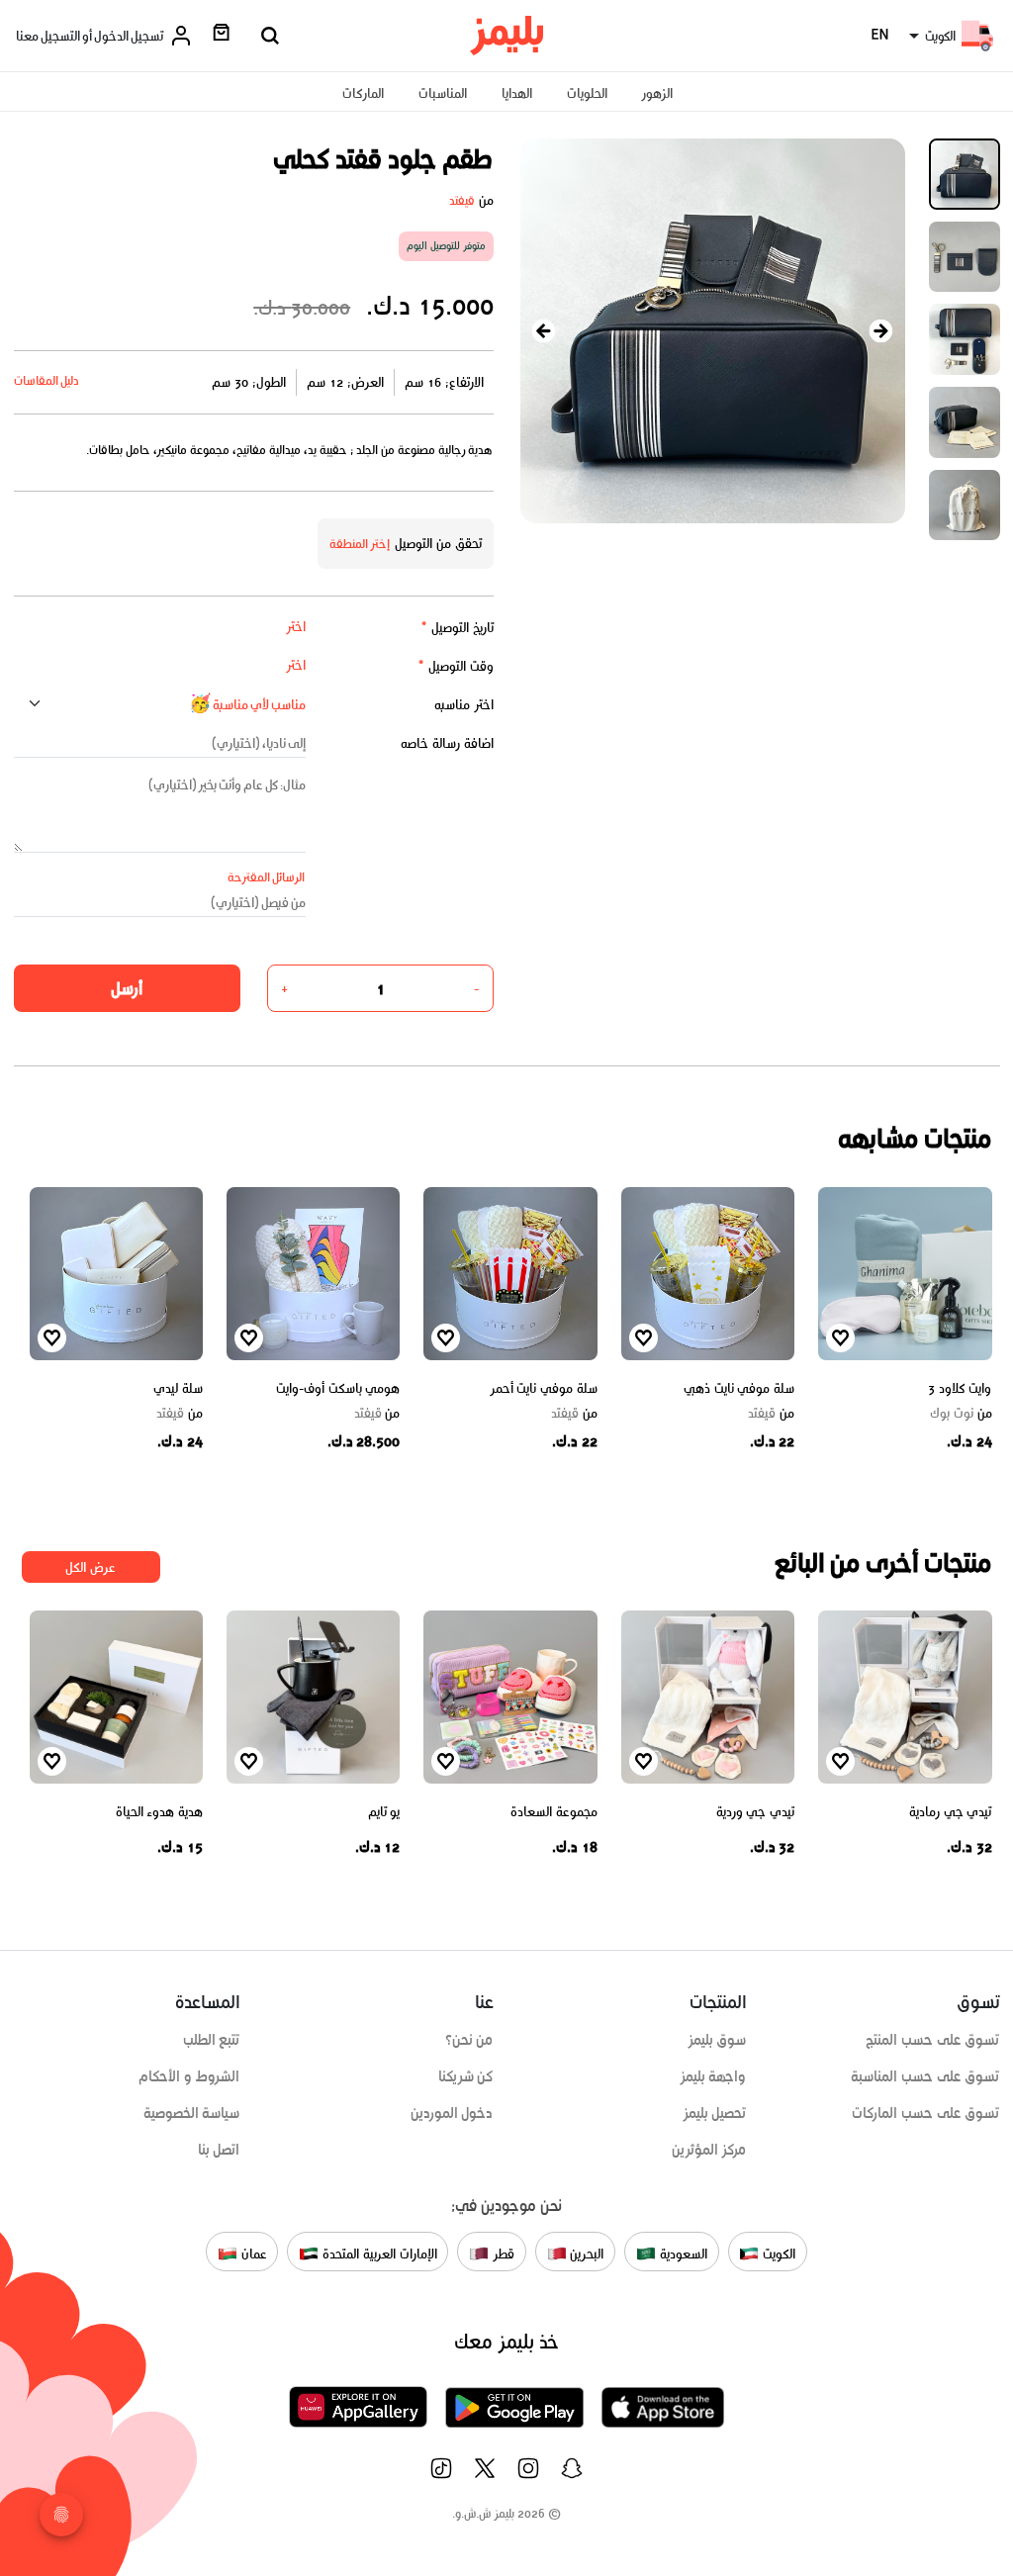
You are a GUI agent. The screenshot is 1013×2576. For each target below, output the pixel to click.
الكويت (777, 2253)
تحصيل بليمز (715, 2113)
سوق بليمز (717, 2040)
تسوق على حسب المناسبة (925, 2076)
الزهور (657, 93)
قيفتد (462, 200)
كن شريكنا (466, 2076)
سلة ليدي (178, 1388)
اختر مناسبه (464, 705)
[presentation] (544, 331)
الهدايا (517, 93)
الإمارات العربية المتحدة (377, 2253)
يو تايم (384, 1812)
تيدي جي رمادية (950, 1812)
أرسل (127, 988)
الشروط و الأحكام (189, 2076)
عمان (252, 2253)
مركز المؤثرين (709, 2150)
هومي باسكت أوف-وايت (338, 1388)
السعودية (682, 2253)
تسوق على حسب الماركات (925, 2113)
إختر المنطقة (360, 544)
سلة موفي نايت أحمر (544, 1388)
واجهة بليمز (713, 2076)
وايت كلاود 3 (960, 1388)
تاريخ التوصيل (457, 628)
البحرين (586, 2253)
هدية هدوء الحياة (159, 1812)
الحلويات (587, 93)
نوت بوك (961, 1414)
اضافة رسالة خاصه (447, 743)
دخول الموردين (452, 2113)
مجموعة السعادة (554, 1812)
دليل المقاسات (47, 380)
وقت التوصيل (456, 666)
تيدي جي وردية (755, 1812)
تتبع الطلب (212, 2040)
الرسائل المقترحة (267, 877)
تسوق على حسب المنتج (932, 2040)
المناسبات (443, 93)
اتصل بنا (219, 2150)
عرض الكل (91, 1567)
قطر (502, 2253)
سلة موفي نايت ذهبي (739, 1388)
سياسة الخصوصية (192, 2113)
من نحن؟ (469, 2040)
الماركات (363, 93)
